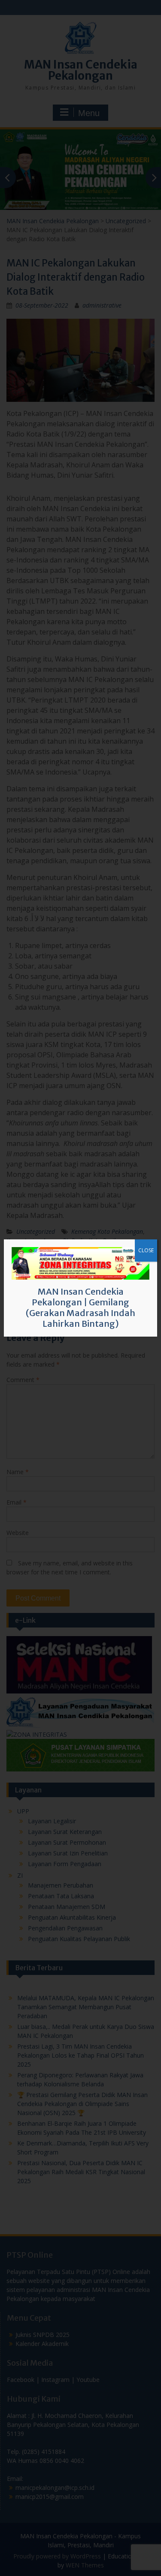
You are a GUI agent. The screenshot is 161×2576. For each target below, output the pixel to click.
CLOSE (146, 1250)
